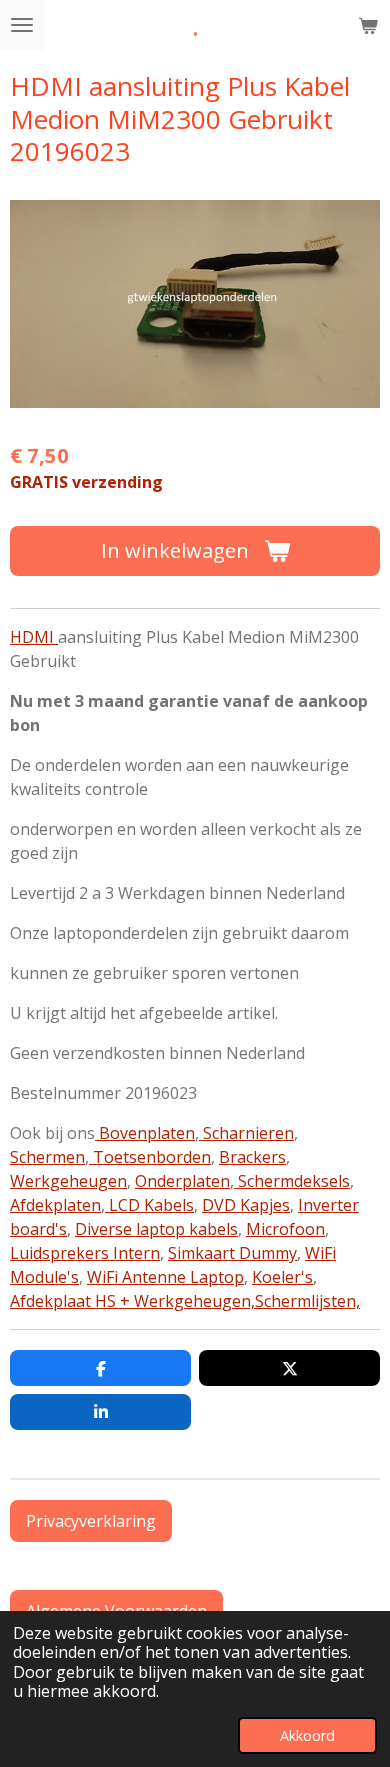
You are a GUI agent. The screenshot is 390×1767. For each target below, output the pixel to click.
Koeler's (282, 1277)
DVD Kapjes (246, 1205)
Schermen (47, 1157)
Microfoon (285, 1229)
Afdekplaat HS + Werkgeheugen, (132, 1301)
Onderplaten (182, 1181)
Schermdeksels (292, 1181)
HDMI (34, 637)
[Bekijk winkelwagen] (368, 25)
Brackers (252, 1157)
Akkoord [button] (307, 1735)
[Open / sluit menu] (22, 25)
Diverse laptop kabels (156, 1229)
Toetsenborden (150, 1157)
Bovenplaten (145, 1133)
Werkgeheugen (68, 1181)
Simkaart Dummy (232, 1253)
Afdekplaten (55, 1205)
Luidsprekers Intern (85, 1253)
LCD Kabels (149, 1205)
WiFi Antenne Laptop (165, 1277)
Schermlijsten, (307, 1301)
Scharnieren (246, 1133)
